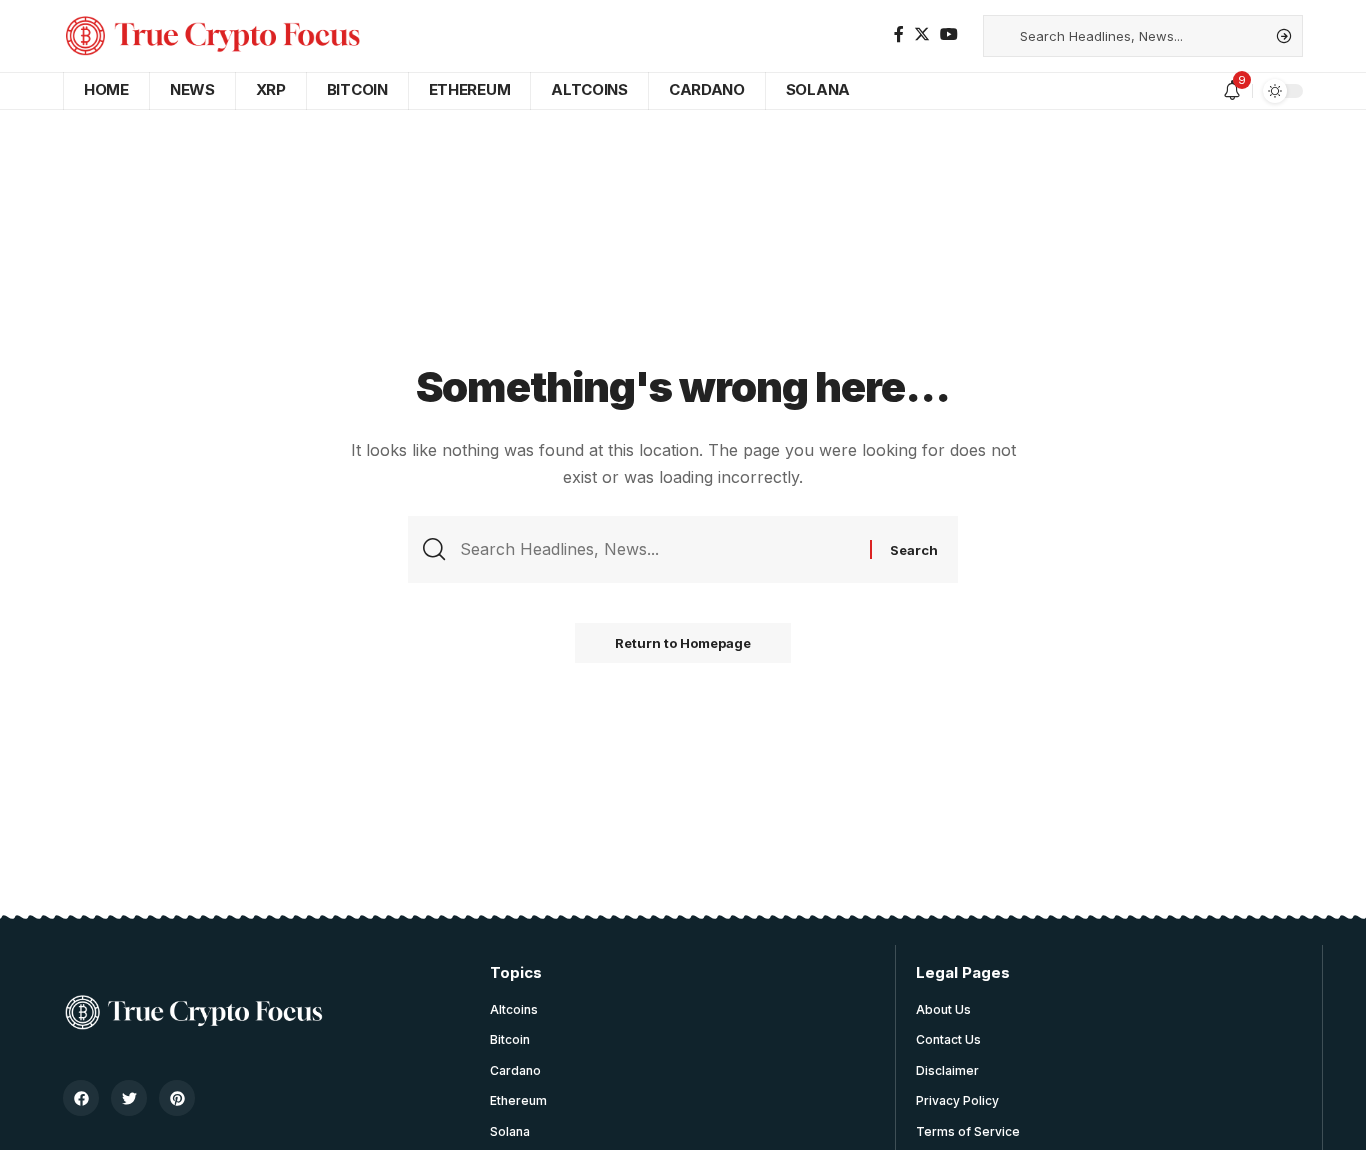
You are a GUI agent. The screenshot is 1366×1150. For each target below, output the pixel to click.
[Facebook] (899, 34)
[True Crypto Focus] (213, 36)
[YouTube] (949, 34)
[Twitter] (922, 34)
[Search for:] (657, 549)
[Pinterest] (177, 1098)
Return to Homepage (683, 643)
